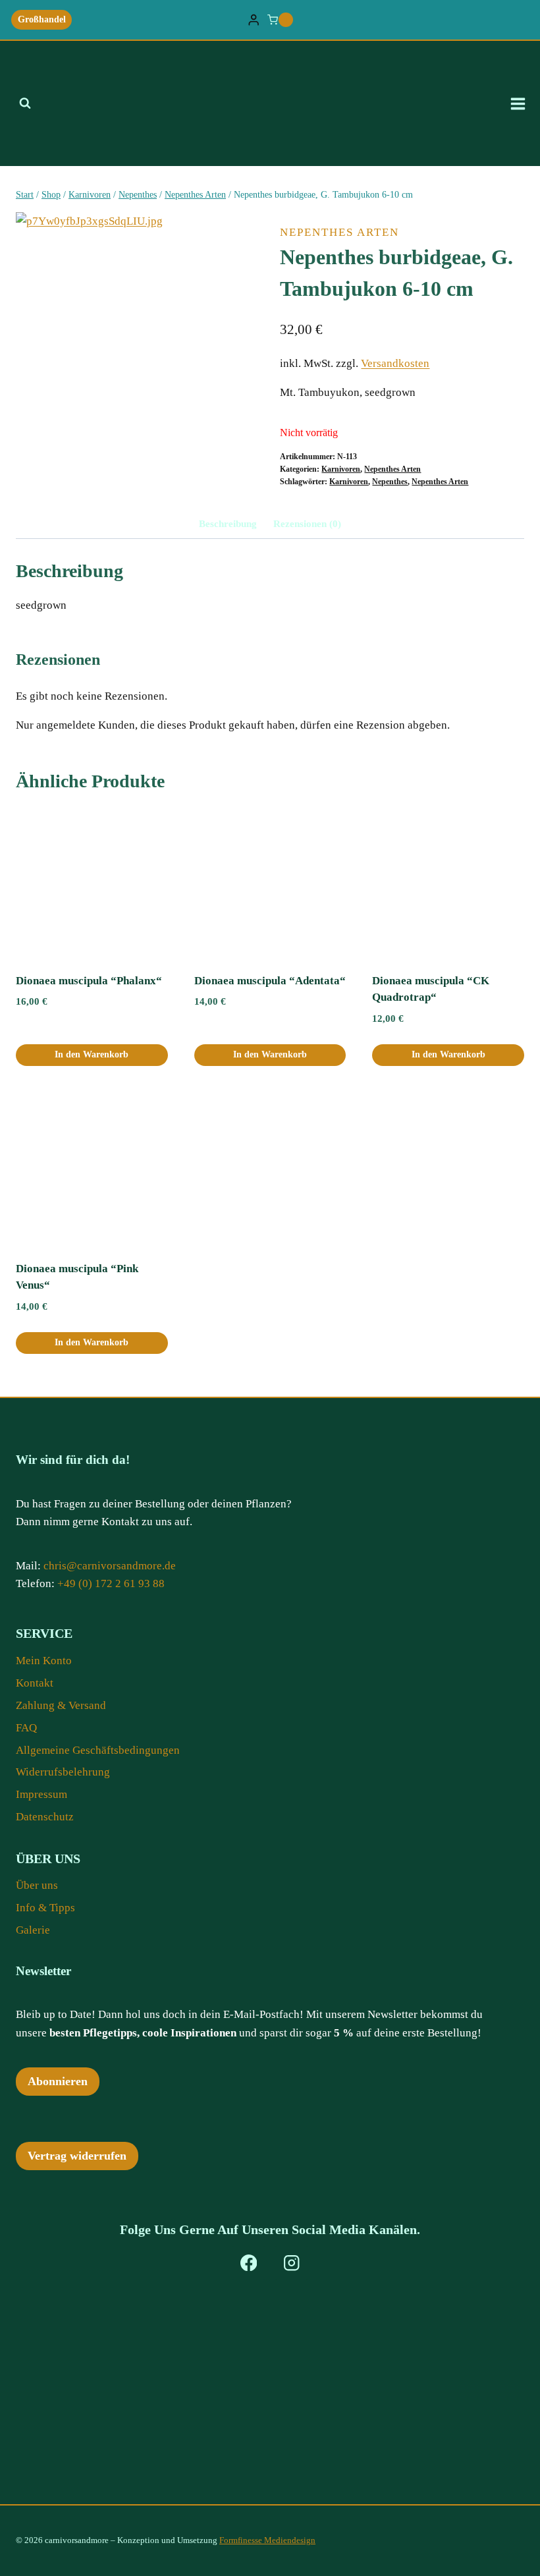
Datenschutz (45, 1817)
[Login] (254, 20)
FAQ (26, 1728)
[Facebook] (249, 2263)
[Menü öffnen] (522, 103)
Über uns (37, 1885)
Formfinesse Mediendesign (267, 2540)
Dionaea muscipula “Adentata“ (270, 981)
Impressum (41, 1794)
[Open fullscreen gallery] (247, 443)
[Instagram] (291, 2263)
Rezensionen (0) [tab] (307, 523)
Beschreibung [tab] (228, 523)
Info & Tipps (45, 1908)
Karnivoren (341, 469)
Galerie (33, 1930)
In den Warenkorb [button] (92, 1054)
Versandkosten (395, 363)
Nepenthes (390, 482)
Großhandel (42, 19)
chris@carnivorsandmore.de (110, 1566)
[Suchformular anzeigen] (25, 103)
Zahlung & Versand (61, 1705)
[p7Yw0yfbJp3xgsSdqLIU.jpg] (138, 334)
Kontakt (35, 1683)
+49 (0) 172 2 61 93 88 (111, 1583)
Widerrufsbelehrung (63, 1772)
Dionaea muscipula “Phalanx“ (89, 981)
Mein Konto (44, 1661)
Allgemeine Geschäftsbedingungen (98, 1750)
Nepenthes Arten (339, 232)
